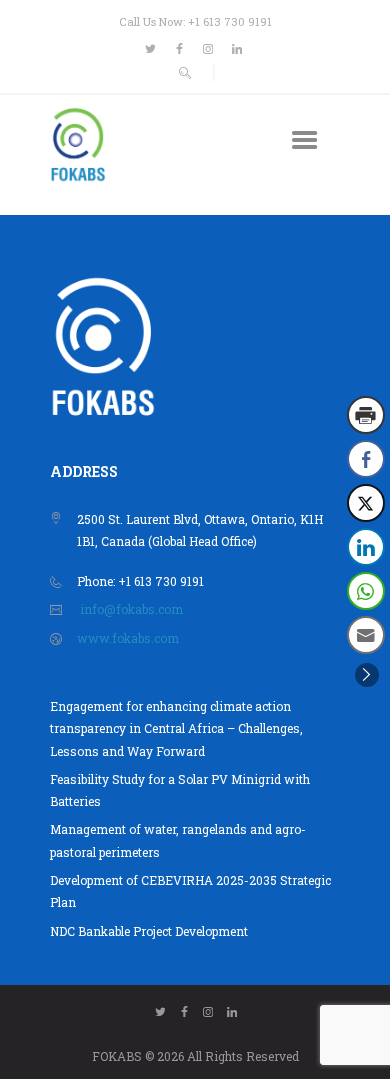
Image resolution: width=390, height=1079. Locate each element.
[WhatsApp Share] (366, 591)
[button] (367, 675)
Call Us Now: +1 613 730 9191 (195, 21)
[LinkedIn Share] (366, 547)
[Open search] (185, 73)
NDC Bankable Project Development (149, 931)
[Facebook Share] (366, 459)
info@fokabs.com (131, 609)
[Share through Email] (366, 635)
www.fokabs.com (128, 638)
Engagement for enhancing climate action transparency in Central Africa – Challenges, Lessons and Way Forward (176, 728)
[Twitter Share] (366, 503)
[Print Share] (366, 415)
